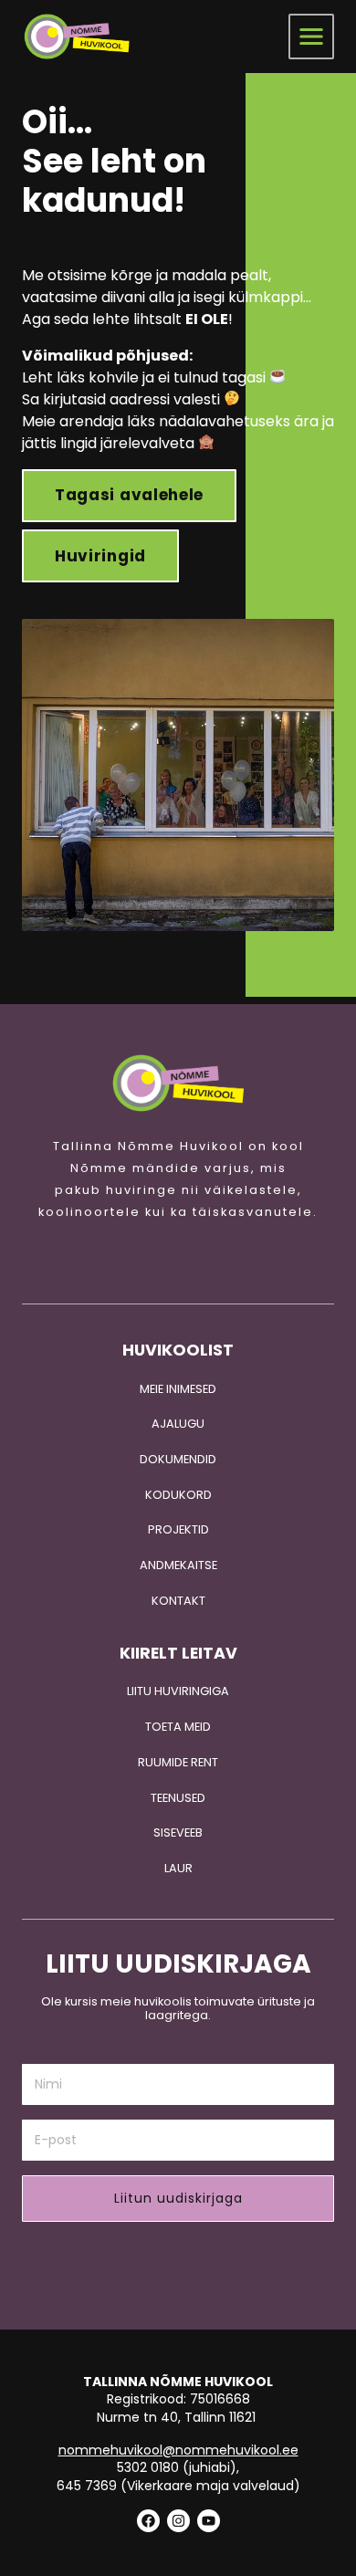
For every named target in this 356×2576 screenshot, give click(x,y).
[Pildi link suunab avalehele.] (178, 1083)
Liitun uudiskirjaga (178, 2198)
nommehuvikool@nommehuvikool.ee (178, 2450)
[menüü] (311, 37)
